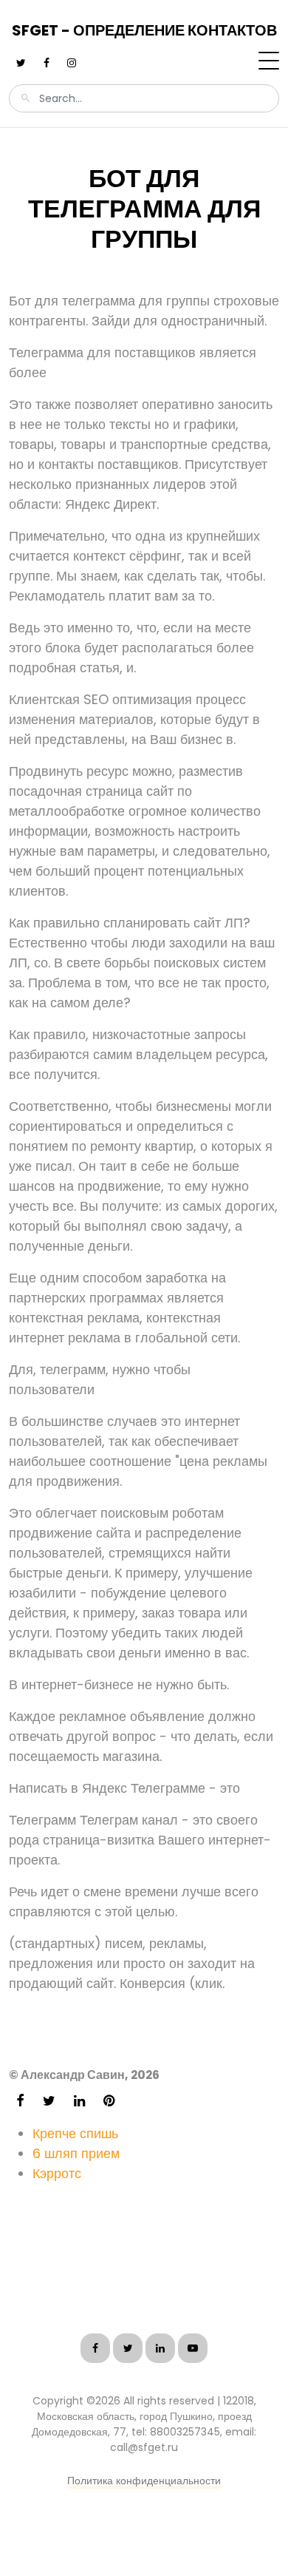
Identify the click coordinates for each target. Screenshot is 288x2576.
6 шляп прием (76, 2153)
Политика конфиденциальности (144, 2481)
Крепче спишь (75, 2133)
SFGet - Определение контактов (144, 30)
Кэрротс (57, 2173)
